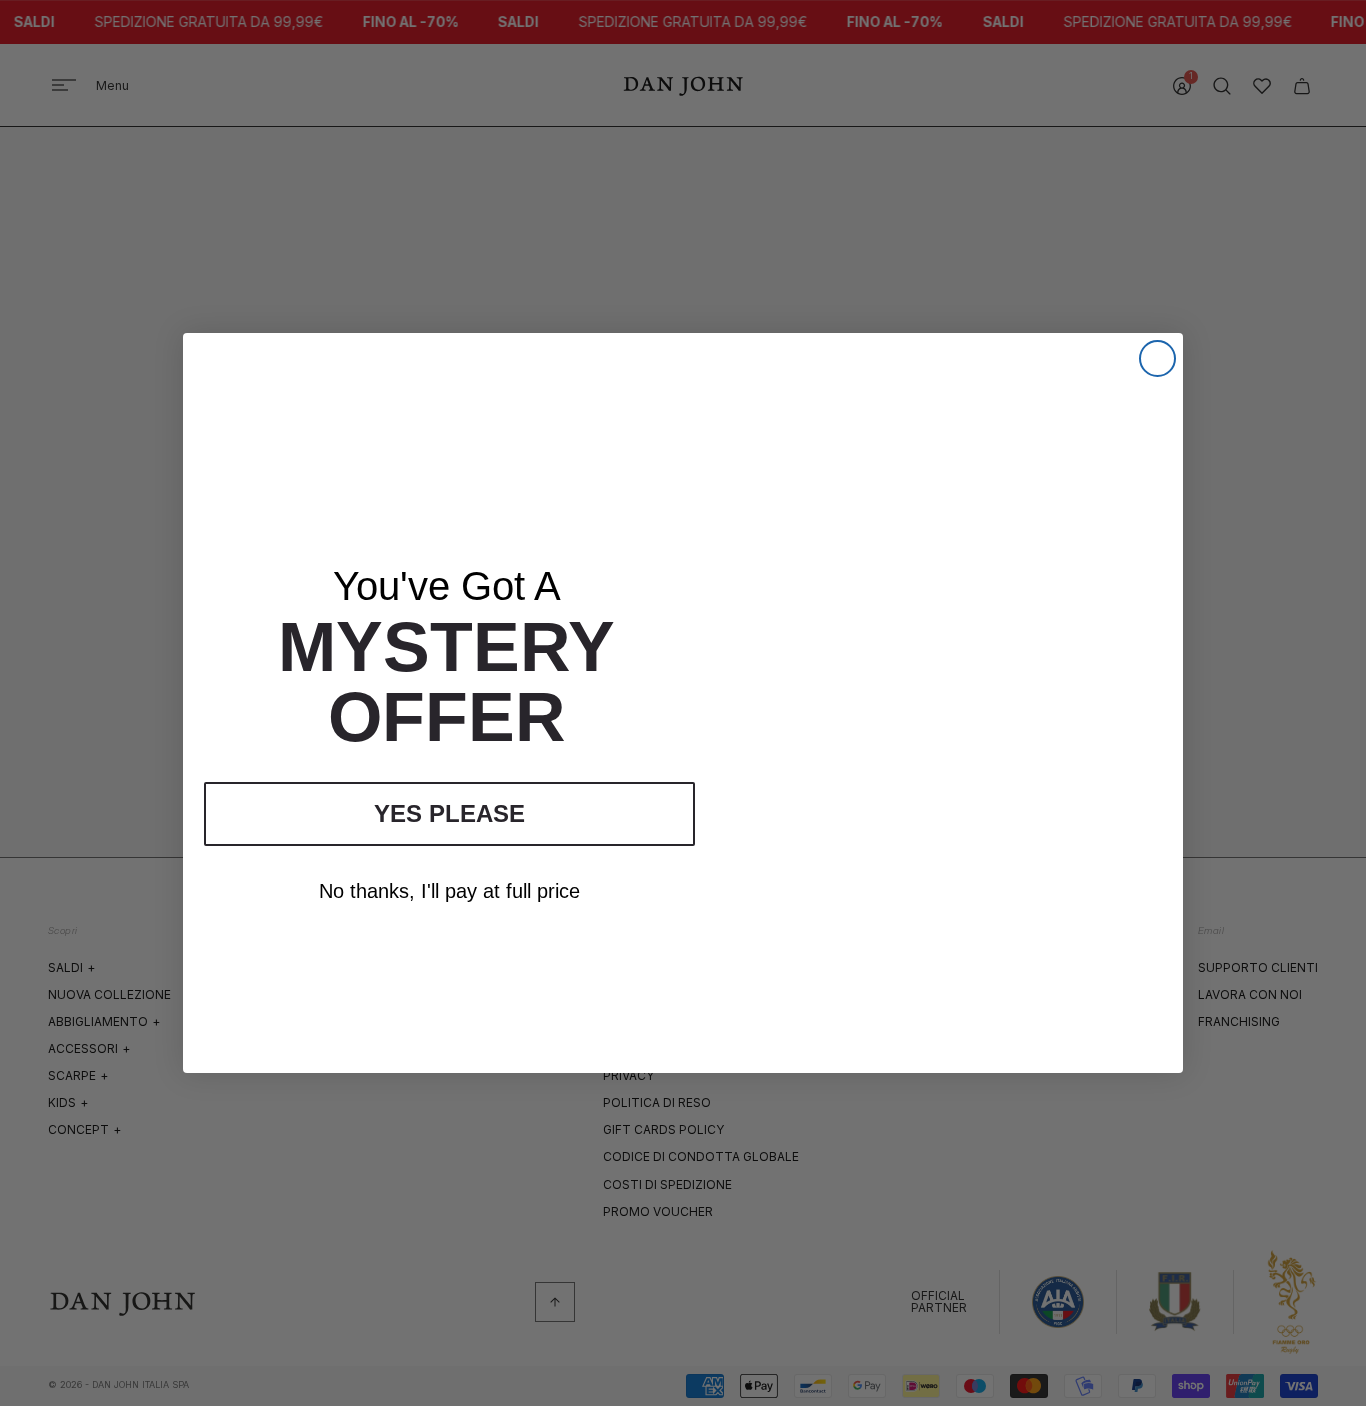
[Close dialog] (1157, 358)
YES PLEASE (449, 813)
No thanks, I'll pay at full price (449, 891)
